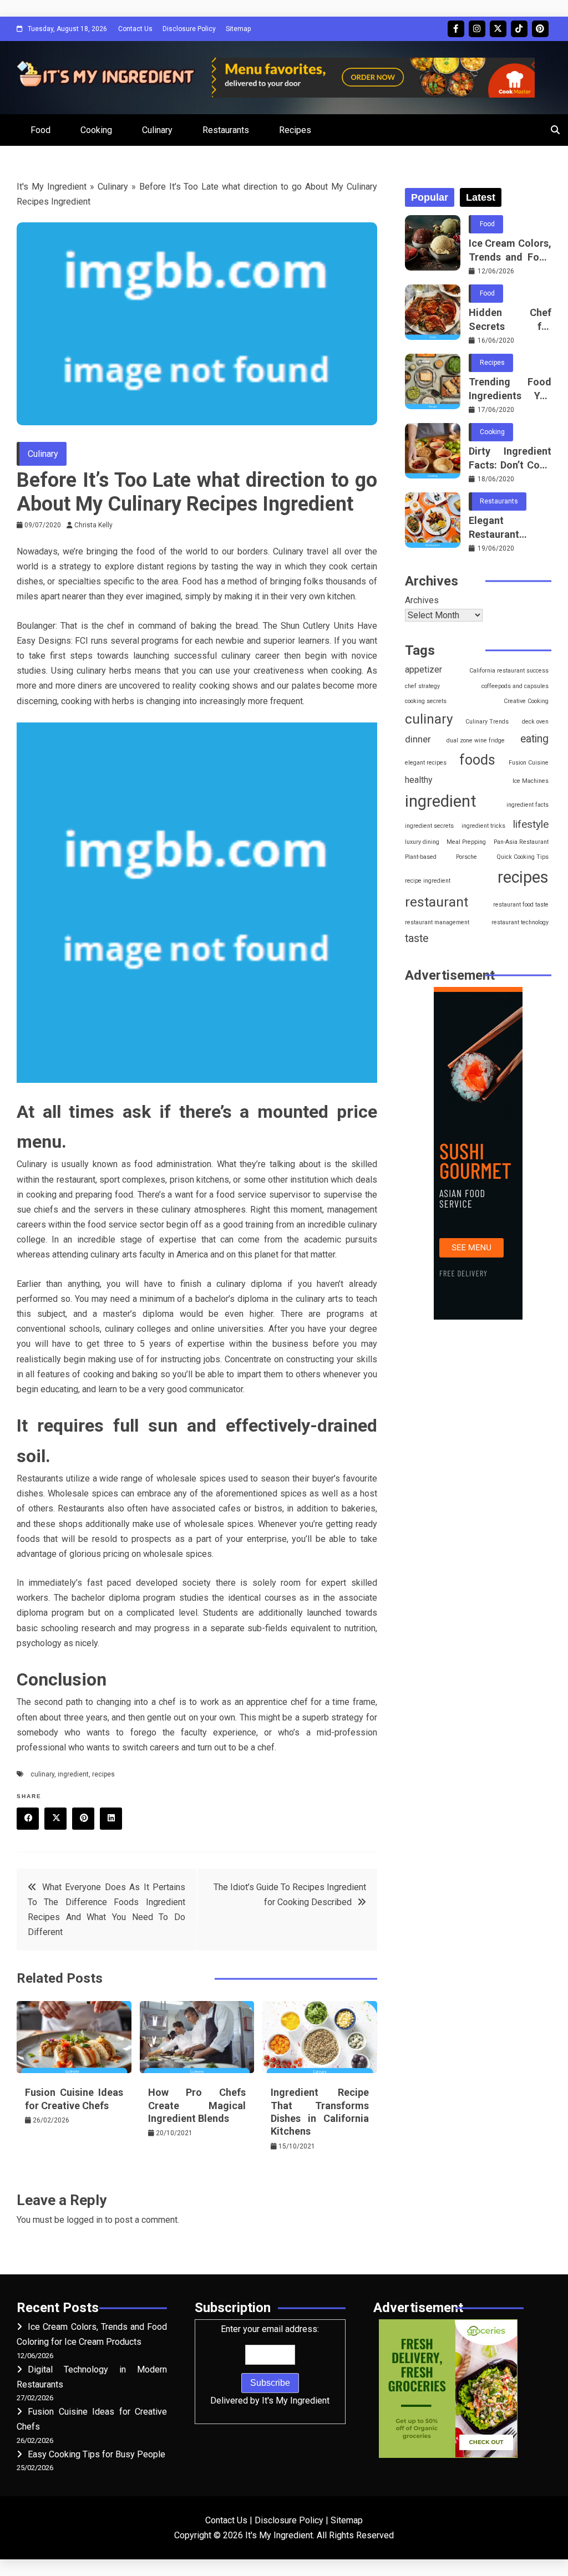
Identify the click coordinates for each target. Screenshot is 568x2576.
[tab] (430, 197)
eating (534, 739)
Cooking (96, 130)
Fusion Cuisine (529, 763)
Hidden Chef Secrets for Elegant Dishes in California (510, 320)
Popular (430, 197)
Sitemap (238, 29)
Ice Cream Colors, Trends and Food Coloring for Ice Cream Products (510, 251)
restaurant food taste (521, 905)
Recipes (295, 130)
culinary (42, 1774)
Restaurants (226, 130)
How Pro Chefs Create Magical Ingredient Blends (197, 2105)
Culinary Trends (487, 722)
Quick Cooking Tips (523, 857)
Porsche (466, 857)
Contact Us (135, 29)
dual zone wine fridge (476, 740)
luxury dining (422, 842)
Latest (481, 197)
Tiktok (519, 29)
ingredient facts (528, 805)
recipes (103, 1774)
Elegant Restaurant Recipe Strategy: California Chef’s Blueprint (510, 528)
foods (477, 760)
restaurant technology (520, 922)
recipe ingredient (428, 881)
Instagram (477, 29)
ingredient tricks (483, 826)
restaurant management (437, 922)
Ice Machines (531, 781)
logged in (85, 2220)
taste (417, 938)
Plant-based (421, 857)
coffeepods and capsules (515, 686)
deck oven (535, 722)
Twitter (498, 29)
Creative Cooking (526, 701)
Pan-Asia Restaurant (521, 842)
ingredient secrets (429, 826)
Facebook (456, 29)
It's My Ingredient (52, 187)
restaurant (437, 902)
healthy (419, 780)
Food (40, 130)
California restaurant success (509, 671)
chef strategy (422, 686)
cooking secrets (426, 701)
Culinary (157, 130)
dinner (418, 739)
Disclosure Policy (189, 29)
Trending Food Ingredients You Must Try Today (510, 389)
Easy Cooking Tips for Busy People (97, 2454)
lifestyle (531, 824)
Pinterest (540, 29)
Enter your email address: (270, 2365)
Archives (422, 600)
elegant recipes (426, 763)
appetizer (424, 670)
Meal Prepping (466, 842)
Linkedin (111, 1819)
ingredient (73, 1774)
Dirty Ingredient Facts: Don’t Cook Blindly (510, 459)
